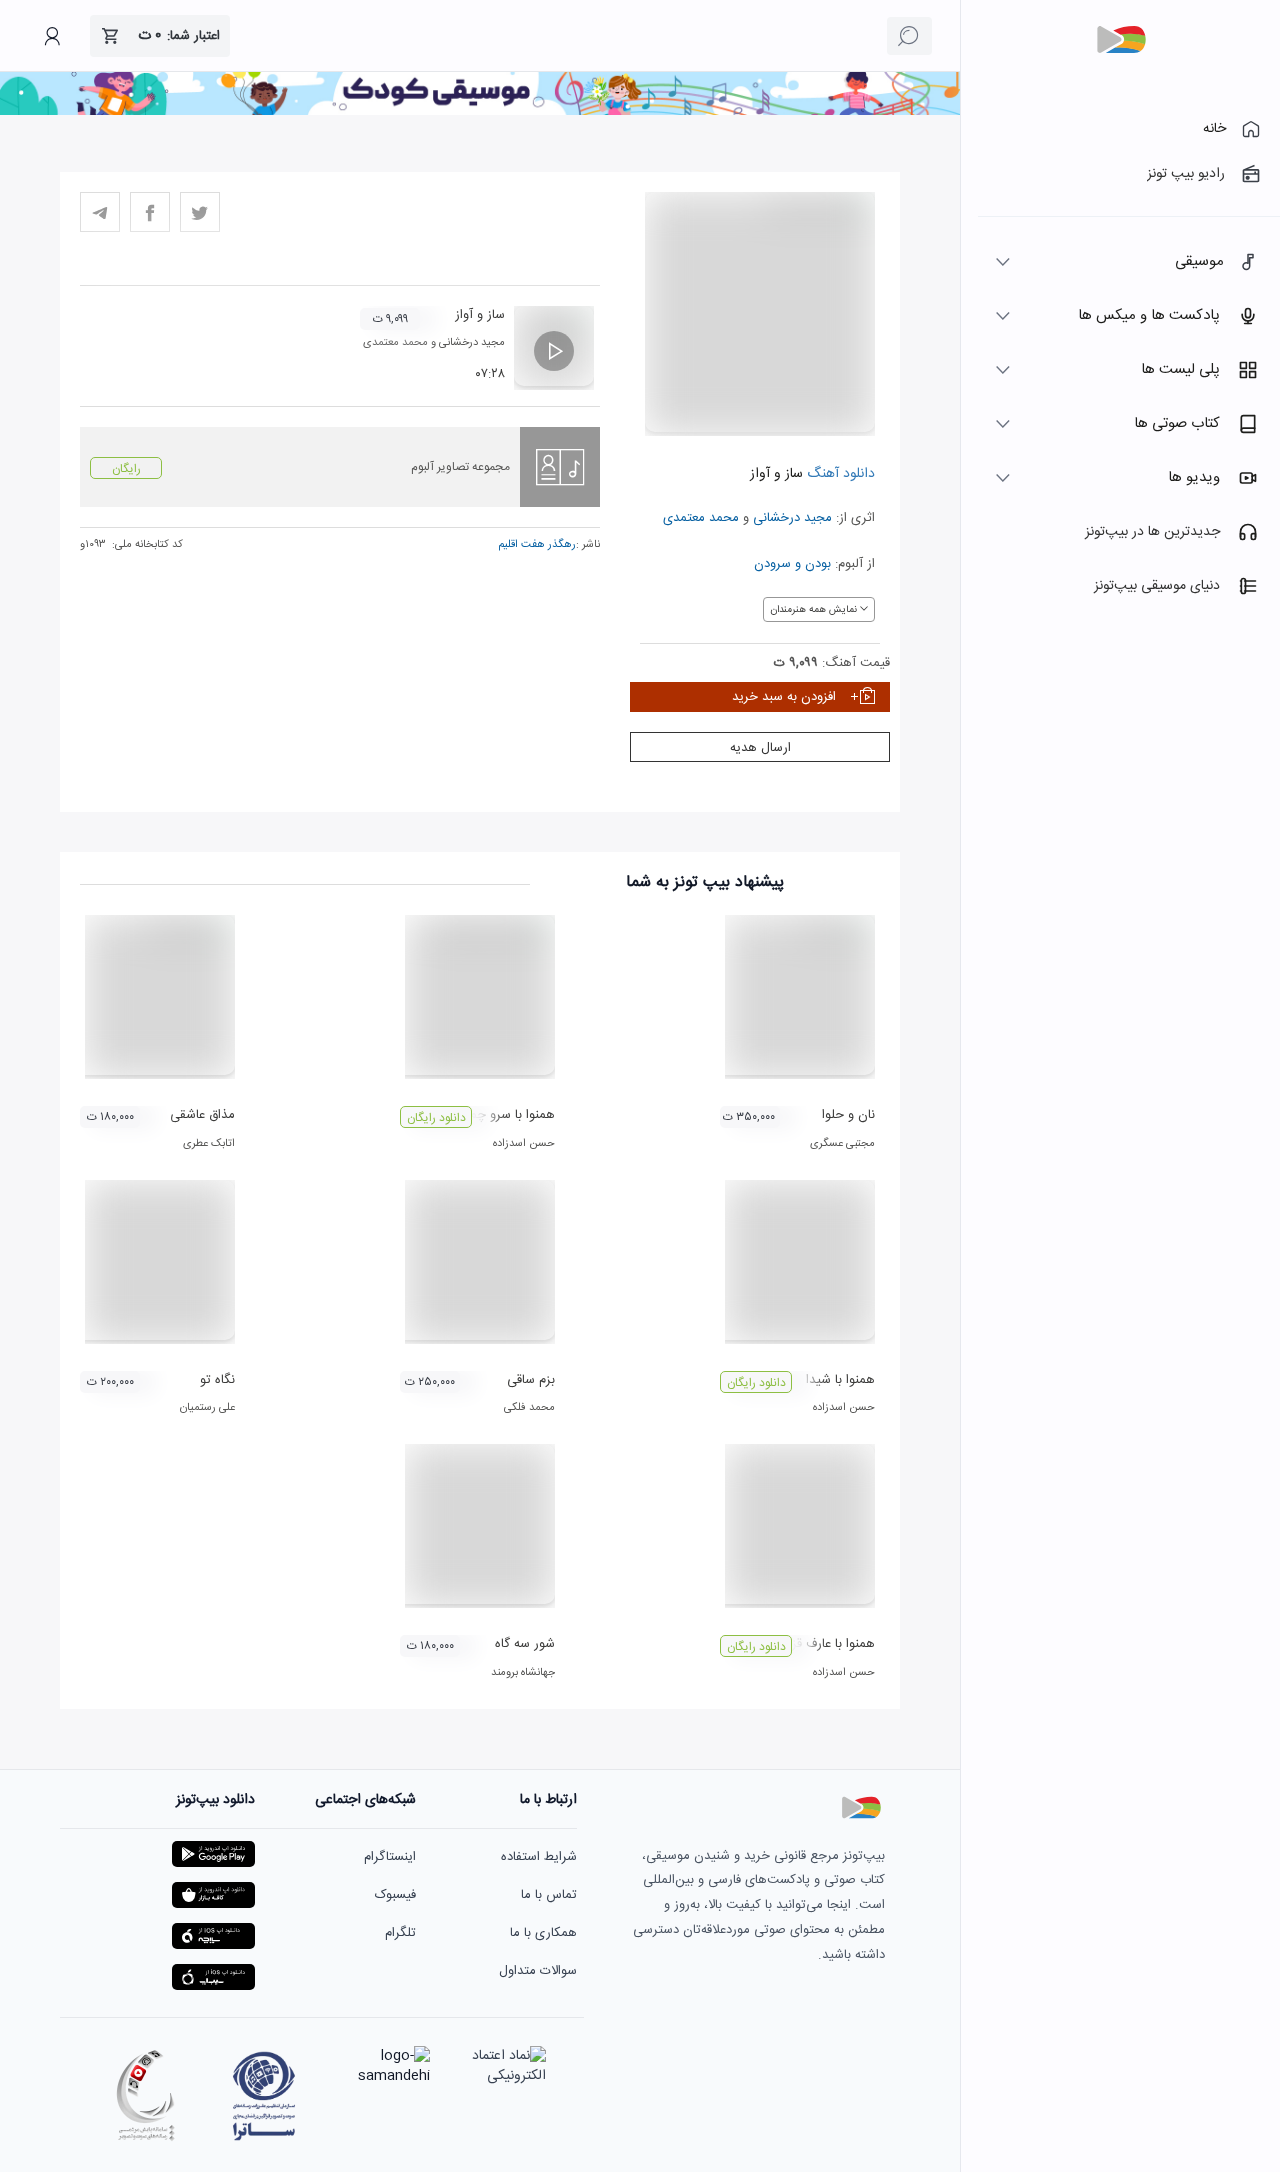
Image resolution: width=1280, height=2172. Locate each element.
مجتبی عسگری (842, 1144)
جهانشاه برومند (523, 1673)
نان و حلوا (848, 1115)
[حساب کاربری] (52, 36)
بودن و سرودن (792, 564)
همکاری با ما (543, 1933)
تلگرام (400, 1933)
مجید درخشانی (792, 518)
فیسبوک (395, 1895)
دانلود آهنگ (839, 474)
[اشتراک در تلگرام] (100, 212)
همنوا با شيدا (840, 1380)
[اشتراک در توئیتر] (200, 212)
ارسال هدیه (760, 748)
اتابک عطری (209, 1144)
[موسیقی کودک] (480, 112)
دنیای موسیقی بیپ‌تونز (1157, 586)
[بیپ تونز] (1121, 40)
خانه (1214, 129)
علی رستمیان (207, 1408)
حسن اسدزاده (524, 1144)
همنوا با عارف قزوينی (821, 1644)
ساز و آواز (480, 315)
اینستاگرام (390, 1857)
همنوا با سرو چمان (506, 1115)
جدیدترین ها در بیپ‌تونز (1152, 532)
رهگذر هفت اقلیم (537, 545)
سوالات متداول (538, 1971)
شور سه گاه (525, 1644)
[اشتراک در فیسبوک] (150, 212)
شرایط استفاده (539, 1857)
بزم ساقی (531, 1380)
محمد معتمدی (701, 518)
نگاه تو (217, 1380)
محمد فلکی (529, 1408)
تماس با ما (549, 1895)
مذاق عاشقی (202, 1115)
